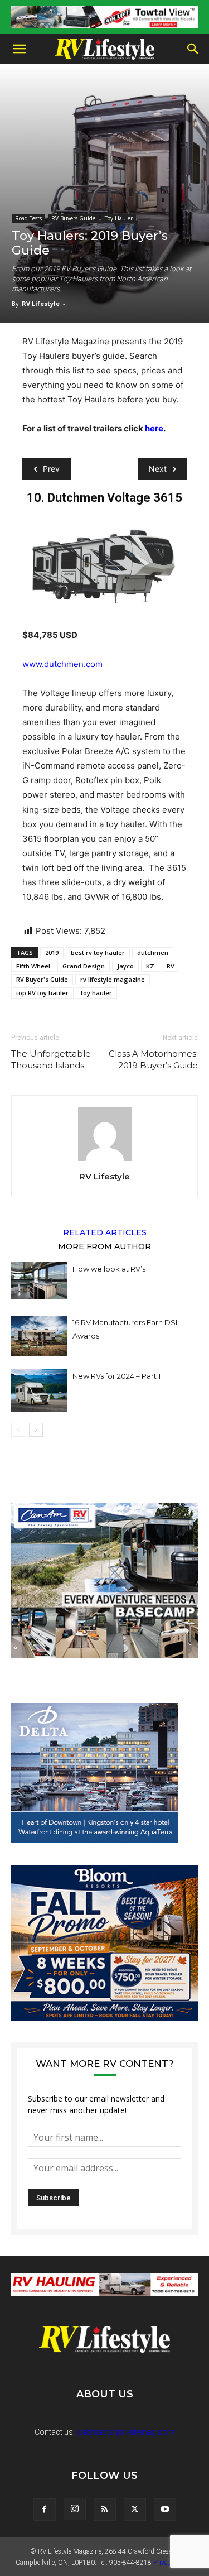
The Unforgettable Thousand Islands (51, 1059)
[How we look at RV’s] (39, 1280)
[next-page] (36, 1430)
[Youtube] (165, 2510)
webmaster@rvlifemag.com (125, 2432)
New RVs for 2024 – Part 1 (116, 1376)
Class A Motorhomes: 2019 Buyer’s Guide (153, 1059)
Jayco (125, 966)
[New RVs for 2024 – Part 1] (39, 1390)
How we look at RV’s (109, 1269)
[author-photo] (105, 1161)
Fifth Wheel (33, 966)
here (154, 428)
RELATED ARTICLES (105, 1232)
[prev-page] (18, 1430)
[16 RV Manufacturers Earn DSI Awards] (39, 1336)
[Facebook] (45, 2510)
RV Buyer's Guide (42, 979)
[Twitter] (135, 2510)
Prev (51, 469)
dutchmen (153, 953)
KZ (150, 966)
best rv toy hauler (98, 953)
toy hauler (96, 993)
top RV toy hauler (42, 993)
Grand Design (84, 966)
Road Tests (28, 218)
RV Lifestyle (41, 303)
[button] (19, 49)
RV (171, 966)
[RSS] (105, 2510)
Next (158, 469)
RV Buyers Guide (73, 218)
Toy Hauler (119, 218)
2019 (52, 953)
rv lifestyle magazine (113, 979)
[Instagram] (75, 2509)
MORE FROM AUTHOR (104, 1246)
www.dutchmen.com (62, 664)
